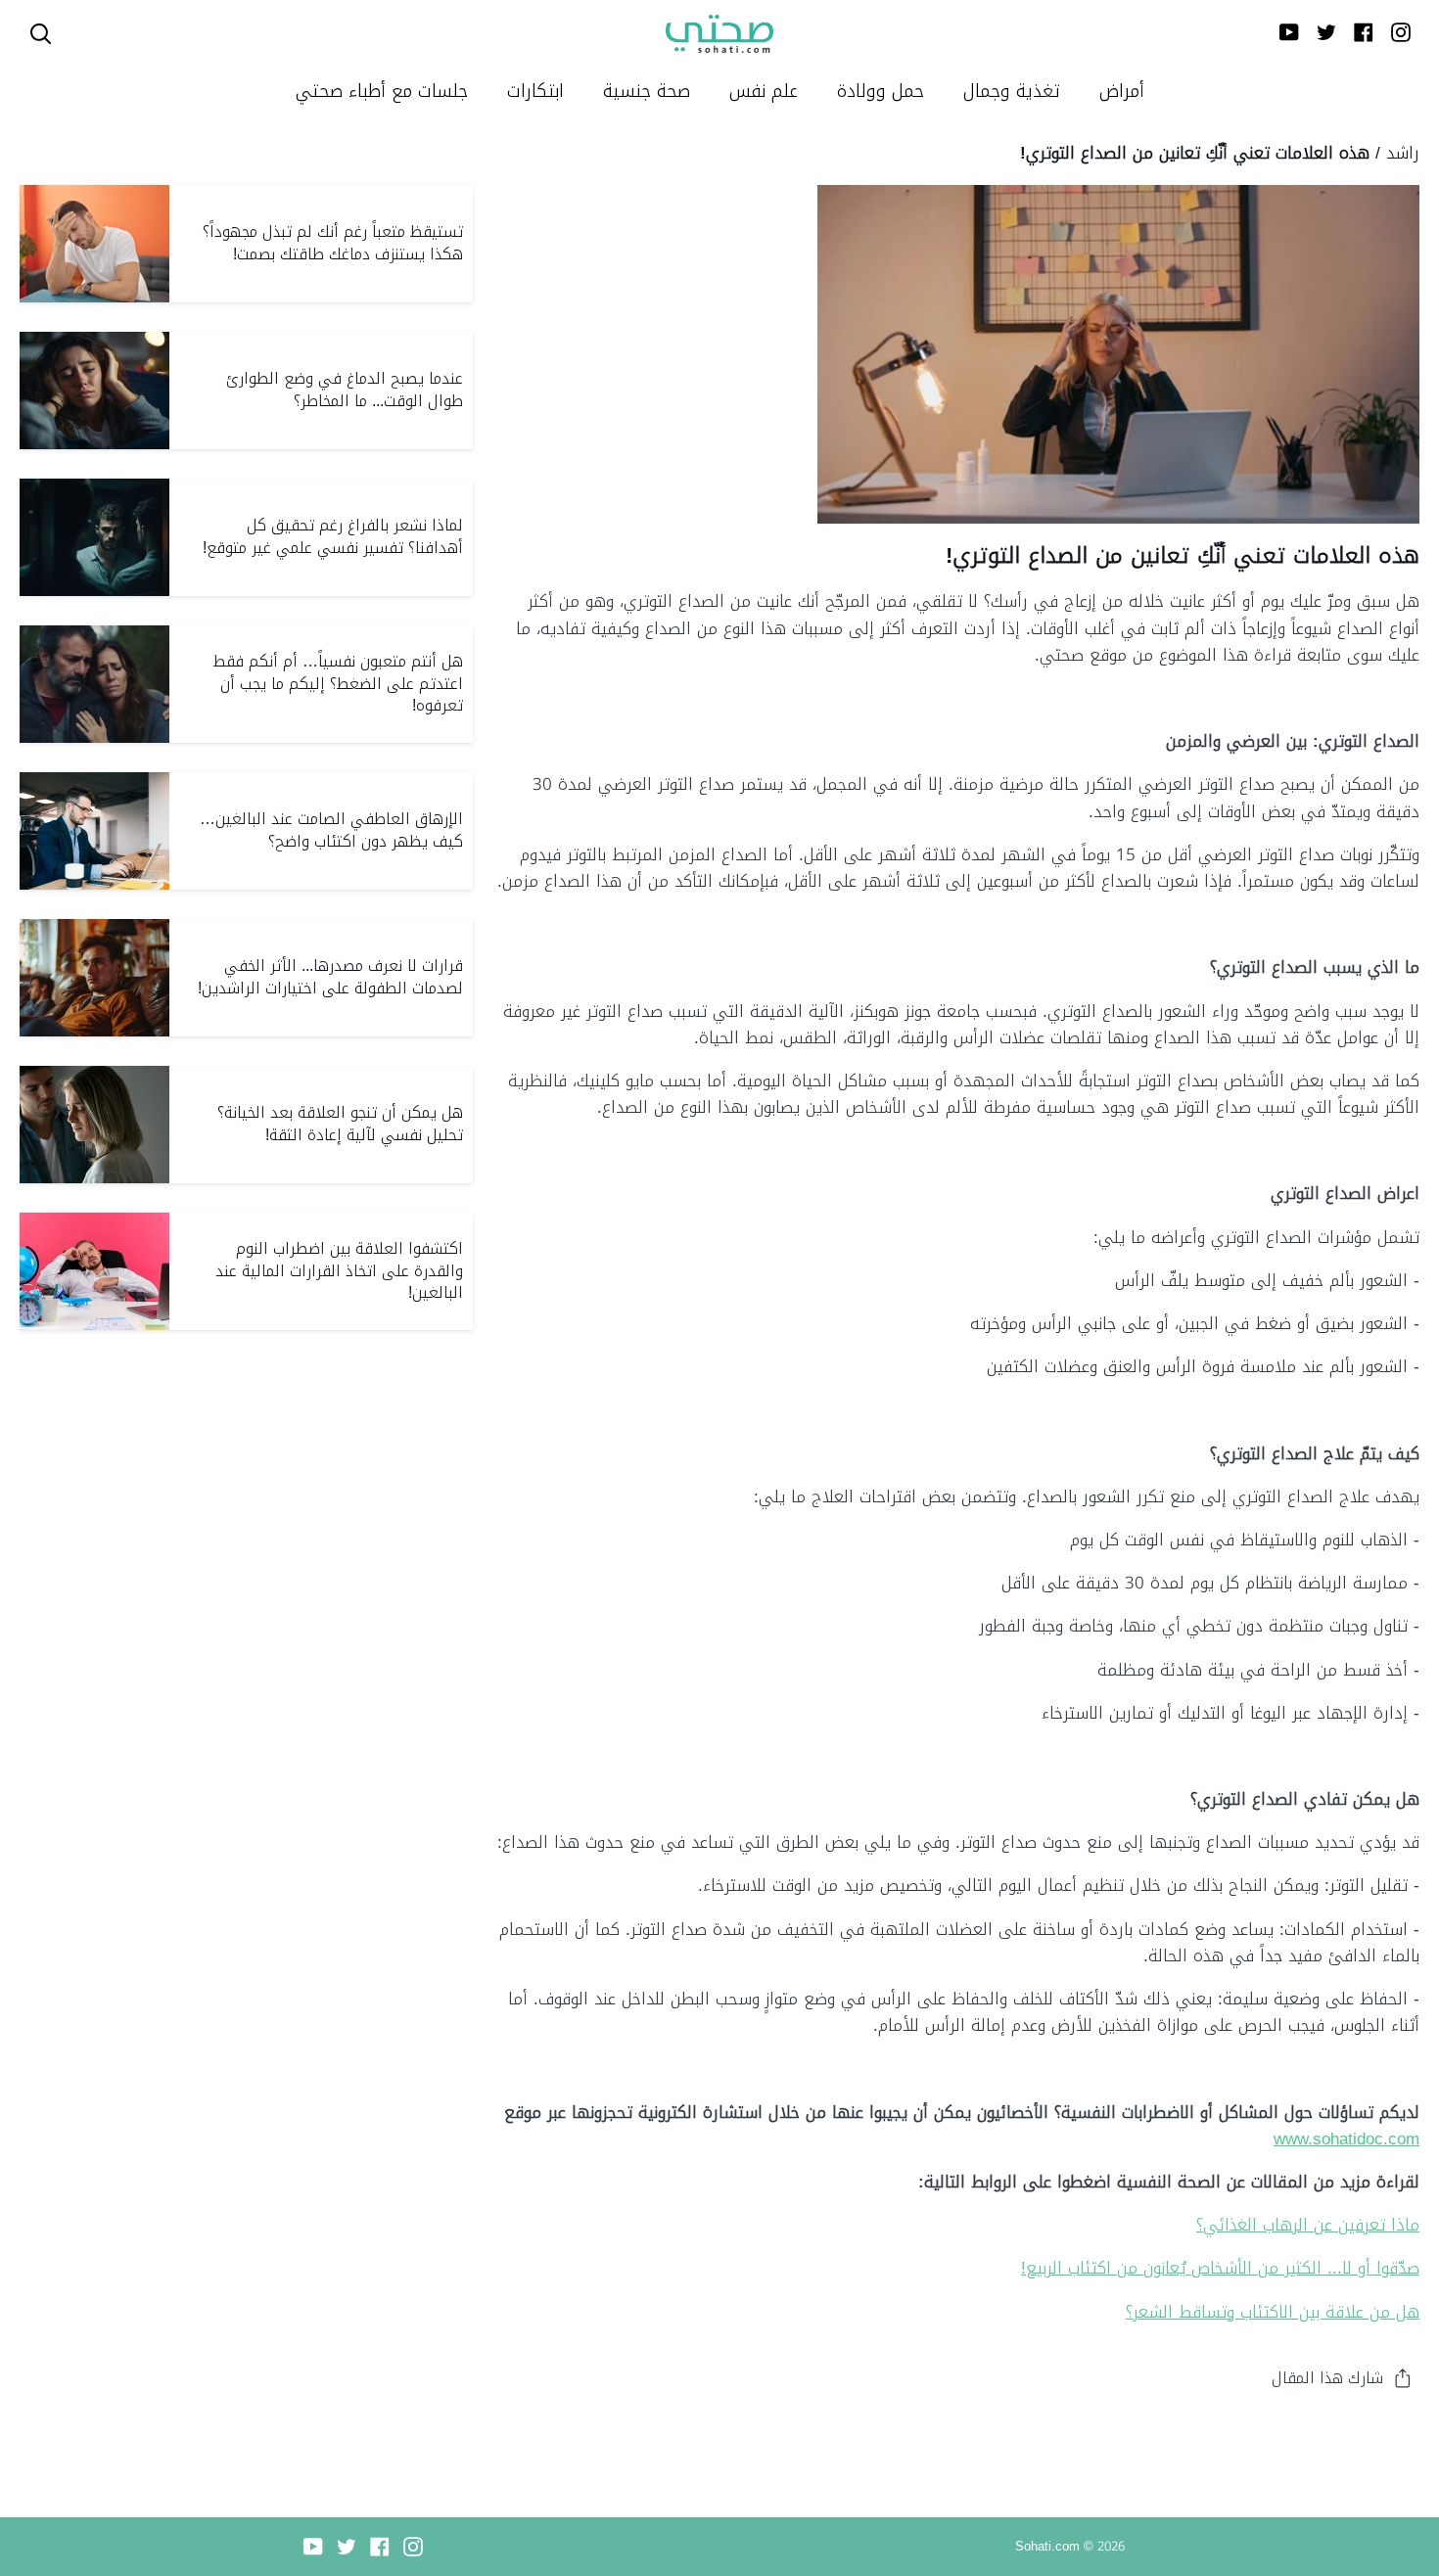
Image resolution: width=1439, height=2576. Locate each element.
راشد (1403, 153)
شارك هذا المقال (1327, 2378)
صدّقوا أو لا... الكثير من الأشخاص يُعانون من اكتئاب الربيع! (1220, 2268)
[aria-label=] (41, 34)
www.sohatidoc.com (1346, 2139)
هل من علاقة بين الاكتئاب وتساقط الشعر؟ (1273, 2312)
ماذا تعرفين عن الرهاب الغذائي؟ (1308, 2225)
